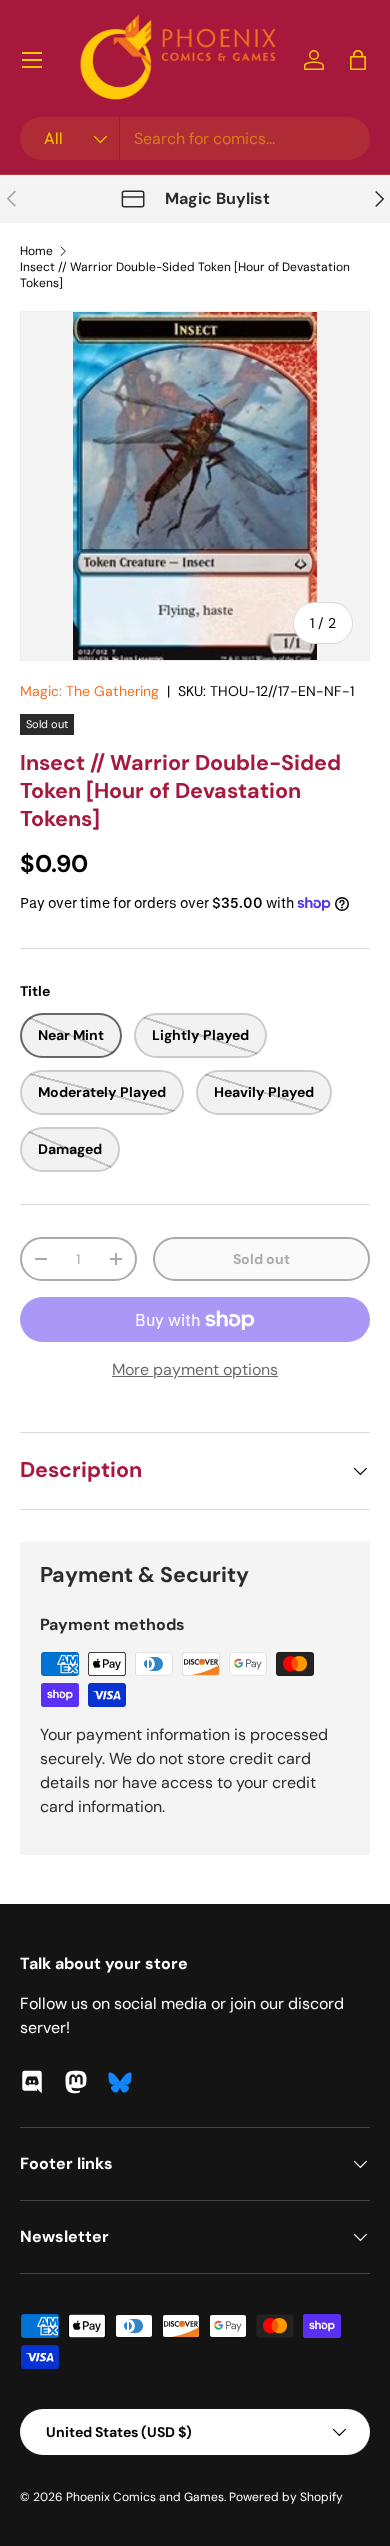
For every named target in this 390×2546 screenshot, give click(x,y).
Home (36, 251)
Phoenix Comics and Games (145, 2497)
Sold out (261, 1259)
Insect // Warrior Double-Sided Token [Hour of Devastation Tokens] (185, 275)
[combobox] (195, 138)
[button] (358, 60)
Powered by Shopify (286, 2497)
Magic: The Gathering (89, 691)
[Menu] (32, 60)
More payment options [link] (195, 1369)
